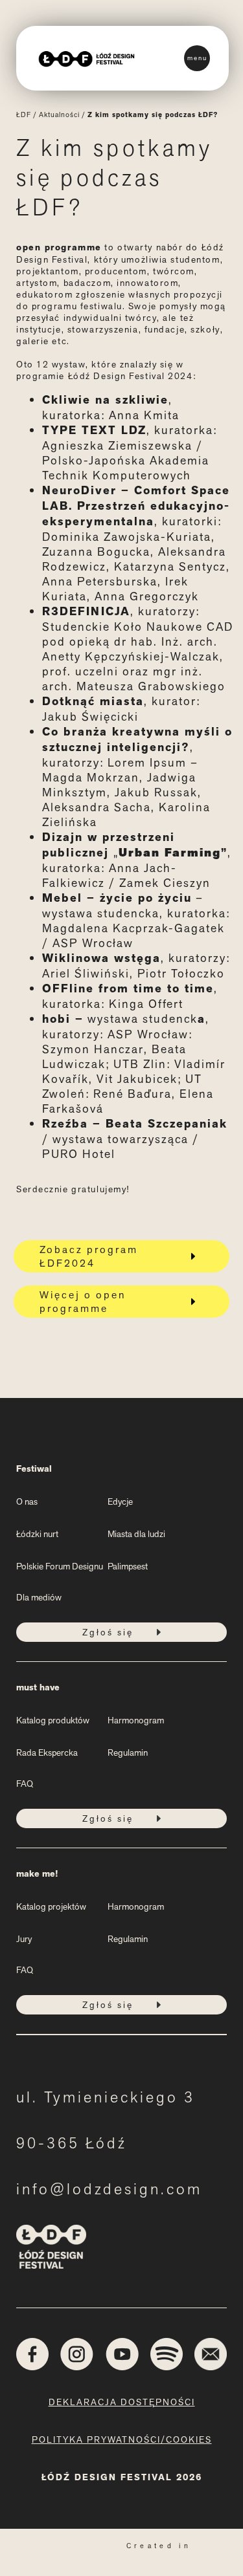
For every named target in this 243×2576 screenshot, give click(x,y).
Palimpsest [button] (128, 1566)
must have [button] (38, 1687)
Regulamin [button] (128, 1752)
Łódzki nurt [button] (37, 1534)
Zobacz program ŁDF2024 (89, 1256)
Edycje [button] (120, 1501)
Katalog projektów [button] (51, 1906)
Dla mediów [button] (39, 1597)
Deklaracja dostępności (122, 2402)
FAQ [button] (25, 1784)
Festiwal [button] (34, 1469)
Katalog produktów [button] (53, 1720)
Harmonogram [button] (136, 1720)
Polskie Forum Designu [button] (60, 1566)
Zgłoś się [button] (108, 1632)
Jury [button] (24, 1939)
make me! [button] (37, 1874)
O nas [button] (27, 1501)
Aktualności (59, 115)
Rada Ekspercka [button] (47, 1752)
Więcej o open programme (83, 1302)
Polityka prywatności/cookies (122, 2440)
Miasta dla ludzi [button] (136, 1534)
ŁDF (24, 115)
